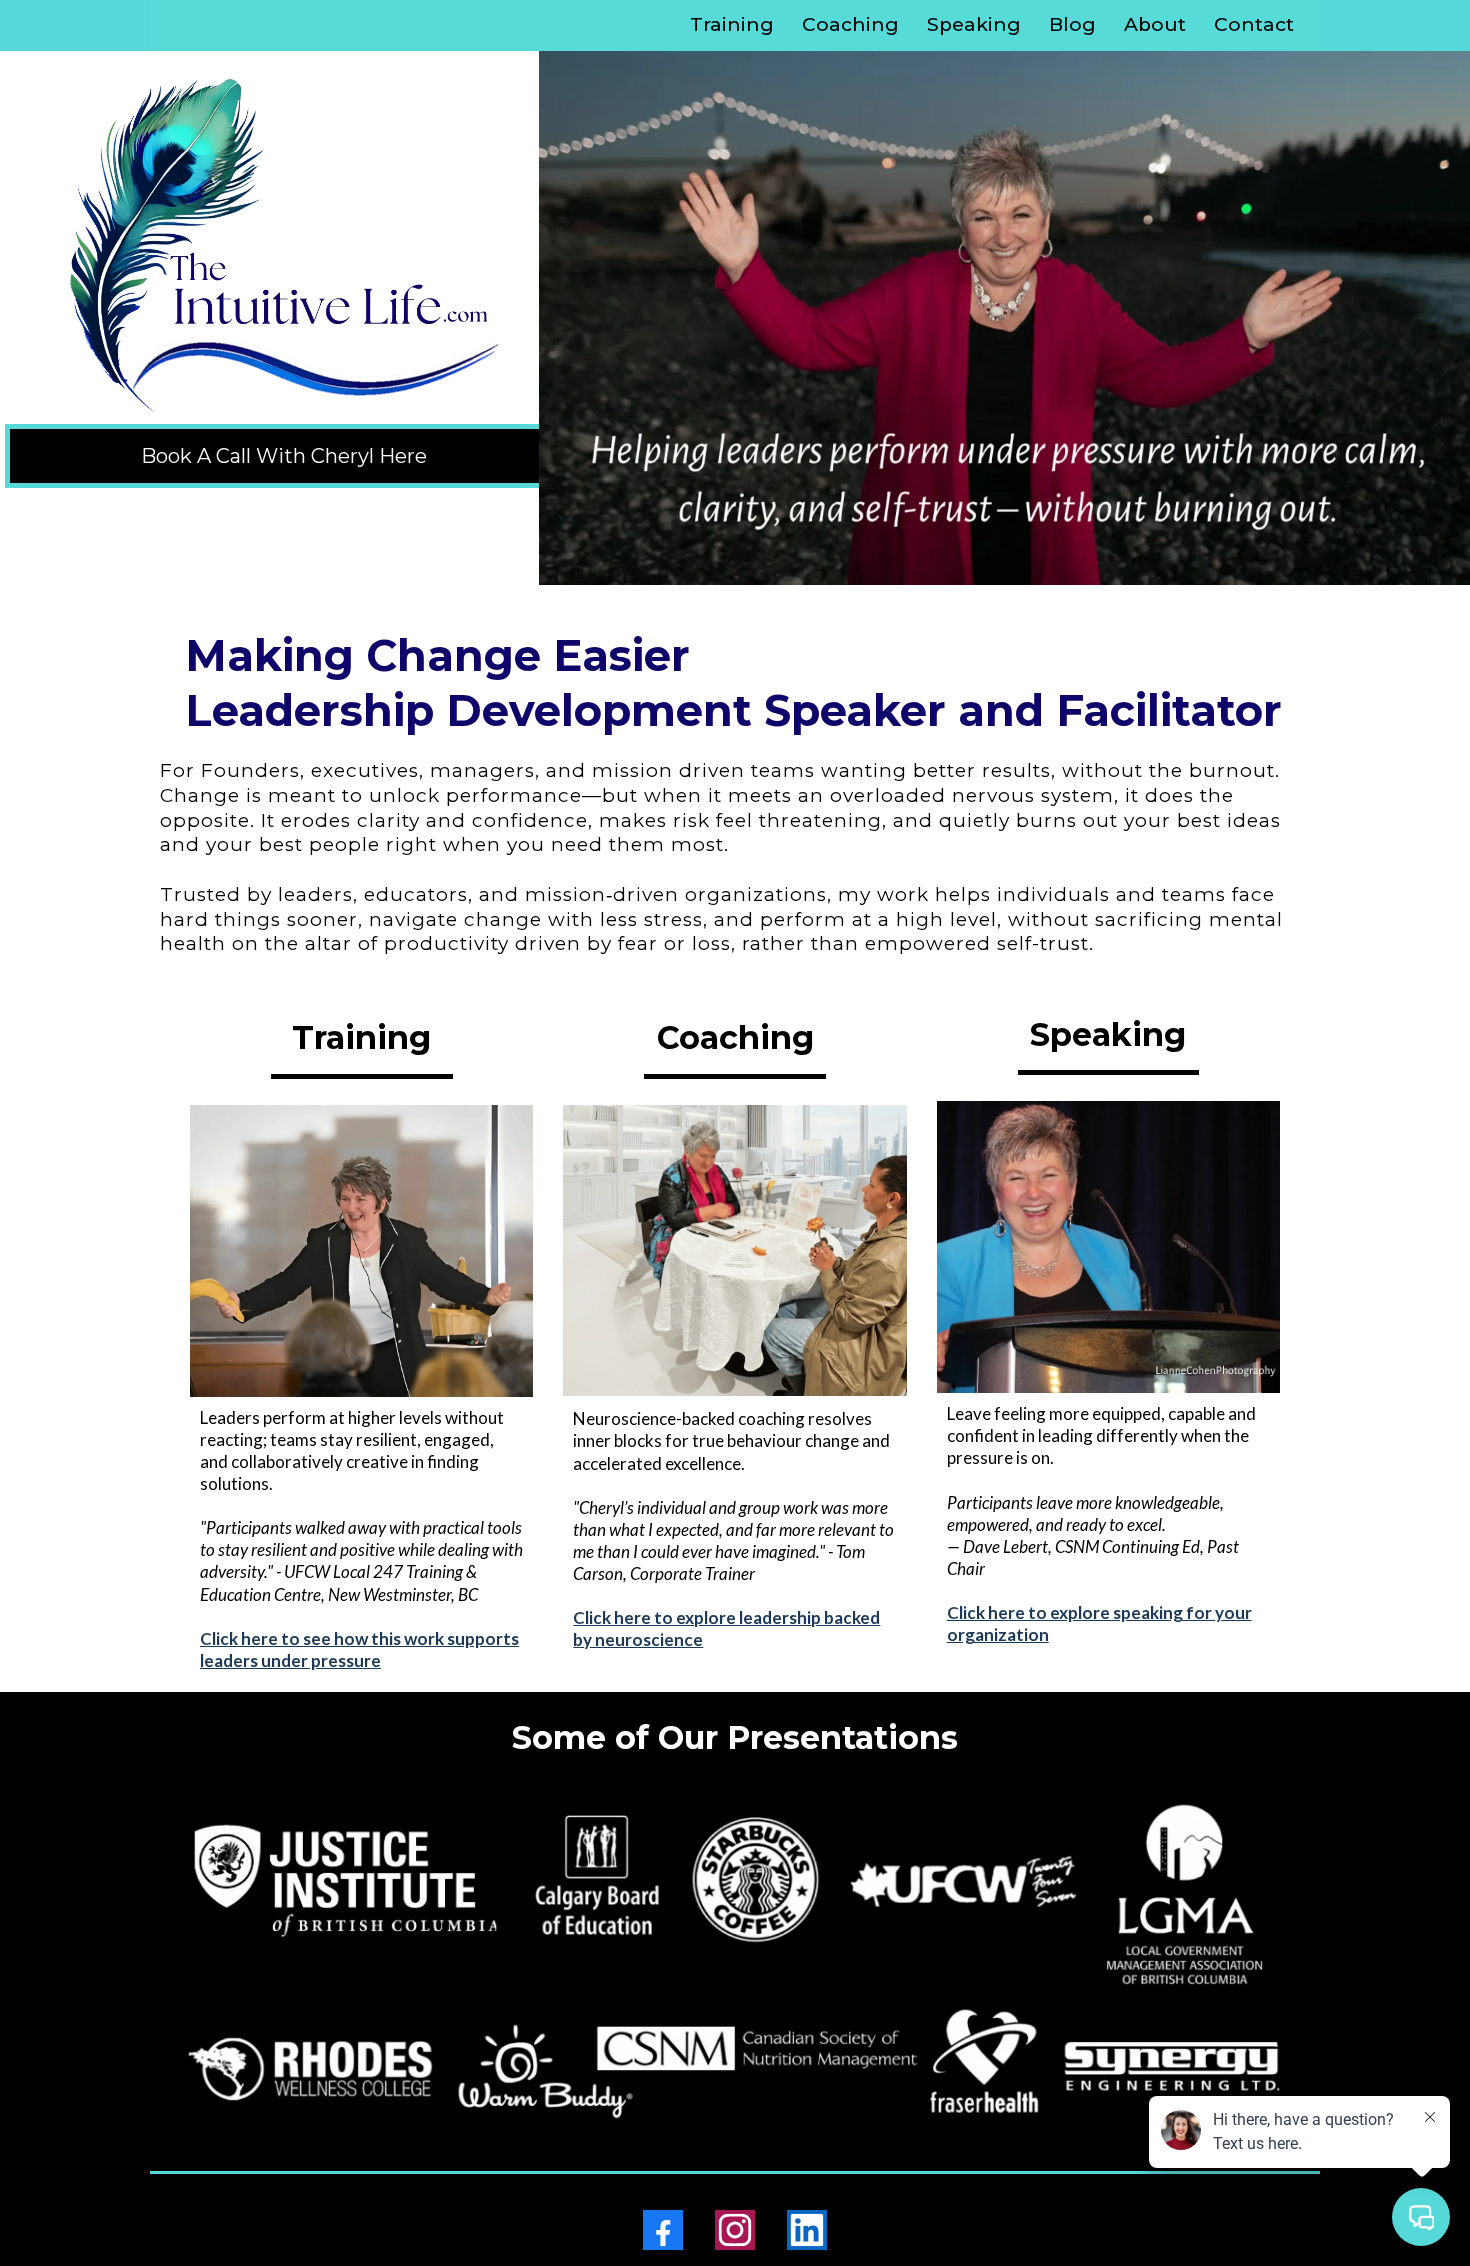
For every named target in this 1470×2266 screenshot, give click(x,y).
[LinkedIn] (807, 2230)
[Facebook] (663, 2230)
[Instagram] (735, 2230)
